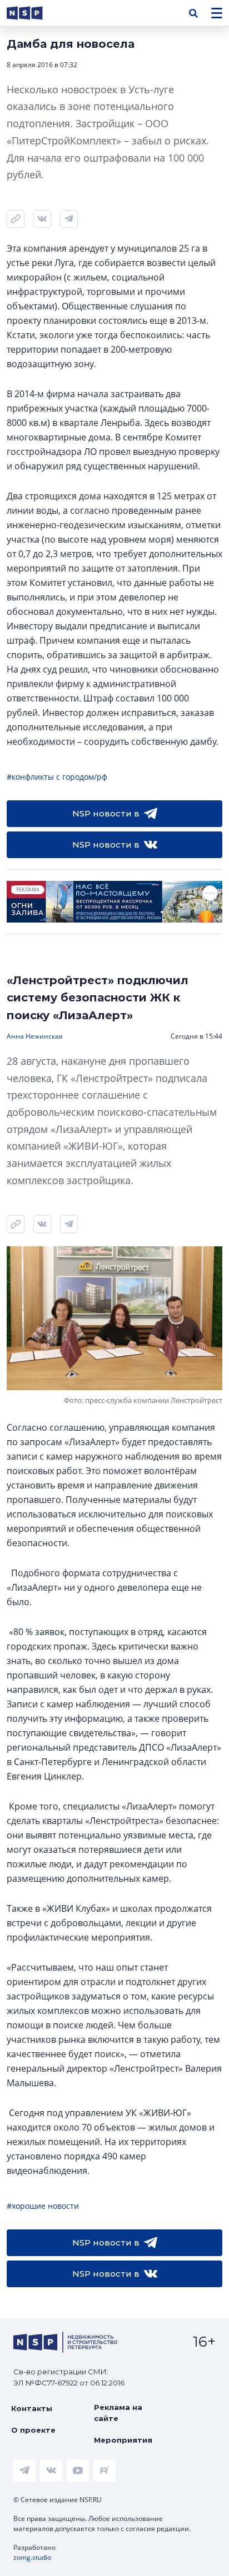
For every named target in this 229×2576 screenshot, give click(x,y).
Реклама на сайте (118, 2413)
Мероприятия (123, 2440)
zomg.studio (32, 2557)
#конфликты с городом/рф (57, 777)
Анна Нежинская (35, 1036)
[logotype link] (34, 13)
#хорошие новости (43, 2206)
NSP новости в (106, 813)
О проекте (33, 2430)
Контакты (32, 2408)
